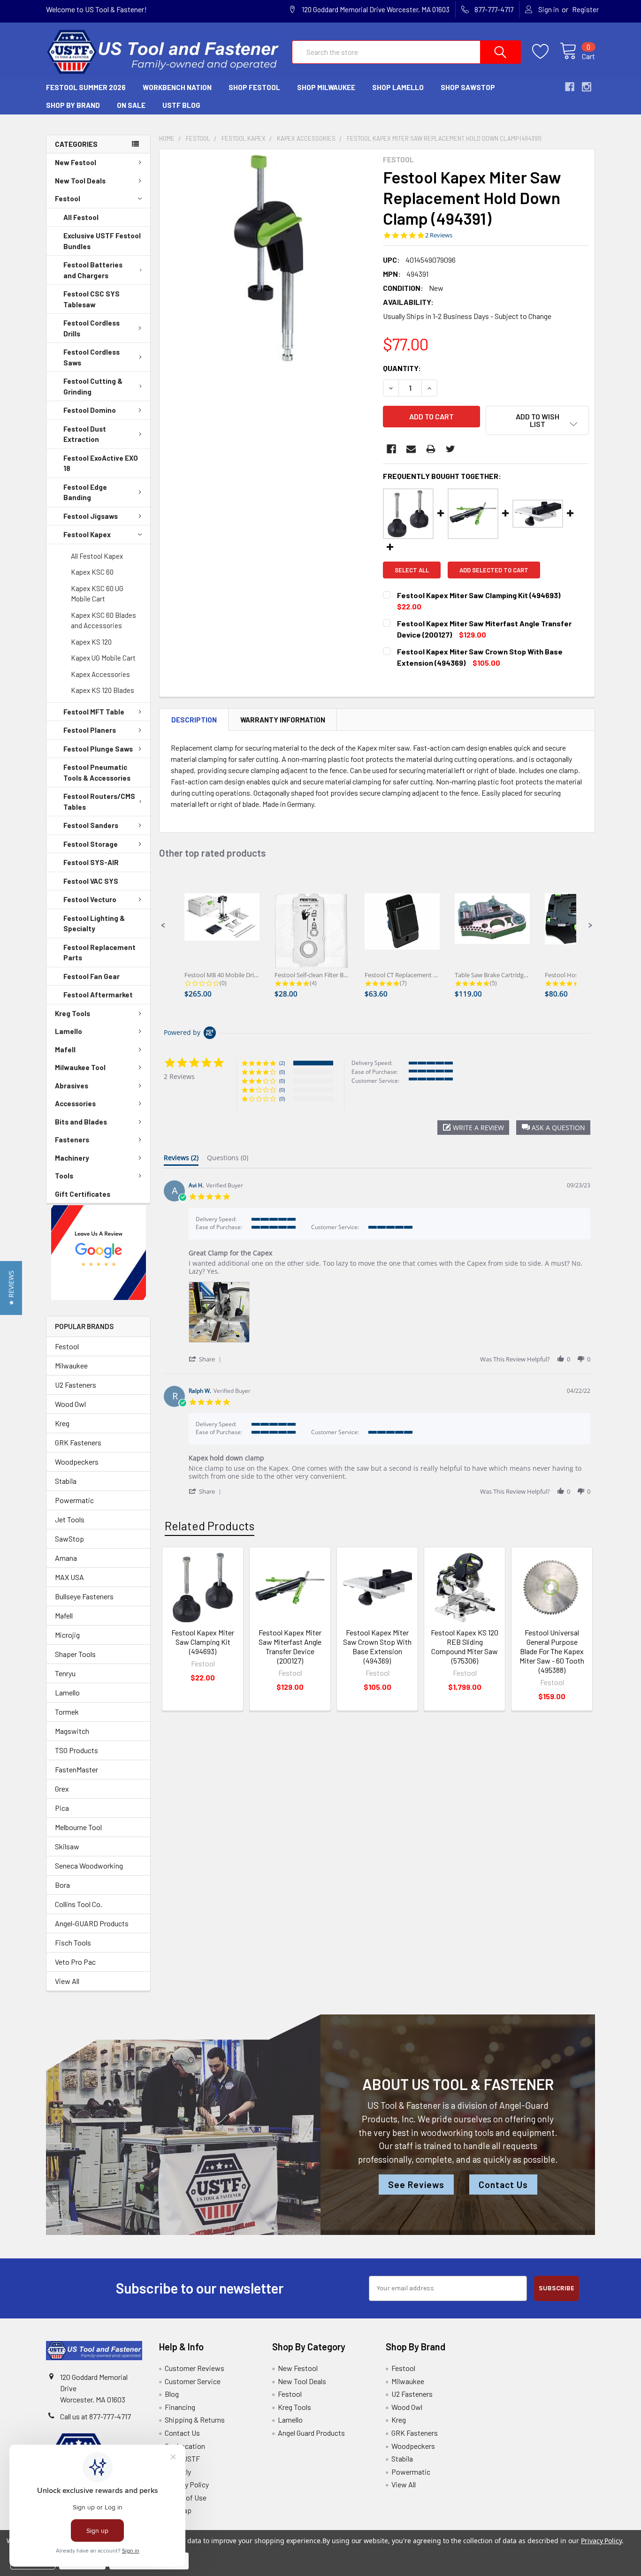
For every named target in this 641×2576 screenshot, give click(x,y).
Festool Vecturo (90, 899)
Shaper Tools (75, 1654)
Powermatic (74, 1500)
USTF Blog (181, 105)
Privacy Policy (187, 2484)
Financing (180, 2407)
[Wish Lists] (546, 52)
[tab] (181, 1160)
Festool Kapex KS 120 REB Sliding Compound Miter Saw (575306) (465, 1646)
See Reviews (416, 2185)
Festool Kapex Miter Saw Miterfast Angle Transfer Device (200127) (290, 1646)
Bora (62, 1885)
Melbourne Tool (78, 1827)
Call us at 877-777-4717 (95, 2416)
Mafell (65, 1049)
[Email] (411, 449)
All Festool (81, 217)
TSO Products (76, 1750)
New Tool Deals (80, 181)
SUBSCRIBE (557, 2288)
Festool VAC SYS (91, 881)
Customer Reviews (195, 2368)
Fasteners (72, 1140)
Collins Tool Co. (79, 1904)
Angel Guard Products (311, 2433)
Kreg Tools (72, 1013)
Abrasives (72, 1086)
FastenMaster (76, 1769)
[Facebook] (391, 449)
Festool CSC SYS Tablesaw (92, 299)
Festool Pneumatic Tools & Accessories (97, 772)
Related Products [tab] (210, 1526)
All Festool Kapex (97, 556)
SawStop (69, 1539)
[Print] (431, 449)
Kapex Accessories (100, 674)
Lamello (69, 1031)
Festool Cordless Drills (92, 328)
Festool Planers (90, 730)
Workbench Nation (177, 87)
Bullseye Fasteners (84, 1596)
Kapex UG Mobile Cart (103, 658)
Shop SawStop (468, 87)
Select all (412, 570)
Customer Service (193, 2381)
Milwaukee (71, 1365)
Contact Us (503, 2185)
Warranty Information (283, 720)
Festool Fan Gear (92, 976)
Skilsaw (67, 1846)
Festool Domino (90, 410)
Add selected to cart (494, 570)
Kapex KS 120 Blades (103, 690)
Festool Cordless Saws (92, 357)
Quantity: (402, 368)
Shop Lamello (398, 87)
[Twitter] (450, 449)
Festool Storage (91, 844)
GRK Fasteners (78, 1442)
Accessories (75, 1103)
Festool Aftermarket (98, 995)
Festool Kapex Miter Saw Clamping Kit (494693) (203, 1642)
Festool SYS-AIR (91, 862)
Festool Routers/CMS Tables (99, 802)
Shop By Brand (73, 105)
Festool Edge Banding (85, 492)
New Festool (76, 162)
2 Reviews (439, 235)
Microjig (67, 1635)
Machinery (72, 1158)
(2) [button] (282, 1063)
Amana (66, 1558)
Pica (62, 1808)
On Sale (131, 105)
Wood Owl (70, 1404)
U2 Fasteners (76, 1385)
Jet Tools (70, 1519)
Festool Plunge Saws (98, 749)
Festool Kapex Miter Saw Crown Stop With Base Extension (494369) (377, 1646)
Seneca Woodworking (89, 1866)
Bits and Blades (81, 1122)
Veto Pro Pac (75, 1962)
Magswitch (72, 1731)
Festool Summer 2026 (86, 87)
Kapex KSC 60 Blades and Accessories (103, 620)
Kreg (62, 1423)
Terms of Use (186, 2497)
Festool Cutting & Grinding (93, 386)
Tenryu (65, 1673)
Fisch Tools (73, 1942)
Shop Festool (254, 87)
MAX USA (69, 1577)
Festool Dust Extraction (85, 434)
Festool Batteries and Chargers (93, 270)
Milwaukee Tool (80, 1067)
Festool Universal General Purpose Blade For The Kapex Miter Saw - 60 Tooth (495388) (552, 1651)
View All (67, 1981)
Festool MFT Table (94, 712)
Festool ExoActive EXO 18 (101, 463)
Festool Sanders (91, 825)
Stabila (66, 1481)
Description (194, 720)
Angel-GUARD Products (92, 1923)
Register (585, 9)
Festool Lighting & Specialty (94, 923)
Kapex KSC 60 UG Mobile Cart (97, 594)
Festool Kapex (87, 534)
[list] (389, 1315)
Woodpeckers (77, 1462)
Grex (62, 1789)
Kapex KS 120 (91, 642)
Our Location (185, 2446)
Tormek (67, 1712)
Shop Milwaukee (326, 87)
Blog (172, 2394)
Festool (68, 198)
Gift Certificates (83, 1194)
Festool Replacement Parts (99, 953)
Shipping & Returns (195, 2420)
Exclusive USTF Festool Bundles (102, 241)
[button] (99, 1253)
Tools (64, 1176)
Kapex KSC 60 (92, 572)
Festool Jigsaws (91, 516)
